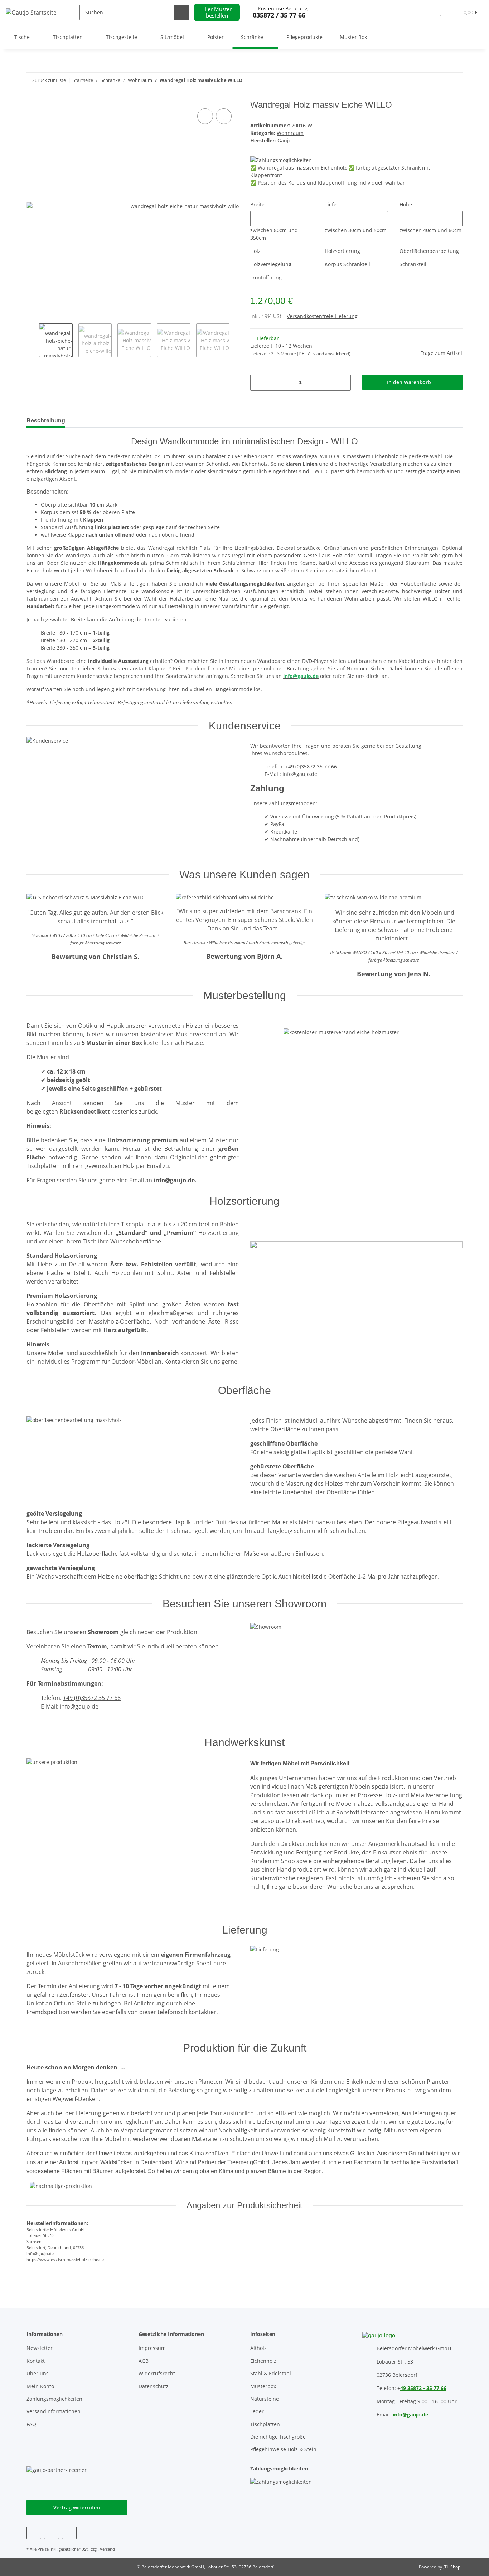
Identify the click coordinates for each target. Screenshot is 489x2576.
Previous (33, 340)
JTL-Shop (452, 2567)
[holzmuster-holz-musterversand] (341, 1025)
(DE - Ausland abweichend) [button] (324, 354)
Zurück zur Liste (49, 80)
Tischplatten (265, 2424)
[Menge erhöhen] (343, 383)
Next (236, 340)
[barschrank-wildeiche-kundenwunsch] (225, 897)
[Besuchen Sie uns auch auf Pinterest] (51, 2533)
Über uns (38, 2373)
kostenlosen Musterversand (179, 1034)
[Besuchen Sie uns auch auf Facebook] (34, 2533)
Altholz (258, 2348)
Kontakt (36, 2361)
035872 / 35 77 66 (279, 15)
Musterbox (263, 2386)
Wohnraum (290, 133)
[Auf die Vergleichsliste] (205, 116)
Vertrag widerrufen (77, 2507)
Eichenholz (263, 2361)
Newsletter (40, 2348)
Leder (257, 2411)
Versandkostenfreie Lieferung (322, 316)
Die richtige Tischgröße (278, 2437)
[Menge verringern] (258, 383)
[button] (426, 12)
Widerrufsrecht (157, 2373)
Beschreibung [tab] (46, 421)
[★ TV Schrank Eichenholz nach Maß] (373, 897)
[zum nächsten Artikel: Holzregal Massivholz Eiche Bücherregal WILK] (439, 80)
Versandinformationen (54, 2411)
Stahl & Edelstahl (271, 2373)
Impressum (152, 2348)
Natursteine (265, 2399)
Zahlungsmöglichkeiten (54, 2399)
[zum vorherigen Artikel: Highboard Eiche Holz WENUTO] (455, 80)
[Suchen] (181, 12)
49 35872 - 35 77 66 (423, 2388)
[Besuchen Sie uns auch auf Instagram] (69, 2533)
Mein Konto (40, 2386)
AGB (144, 2361)
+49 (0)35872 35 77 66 (311, 766)
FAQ (31, 2424)
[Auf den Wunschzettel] (224, 116)
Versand (107, 2549)
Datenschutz (154, 2386)
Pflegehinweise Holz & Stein (283, 2449)
